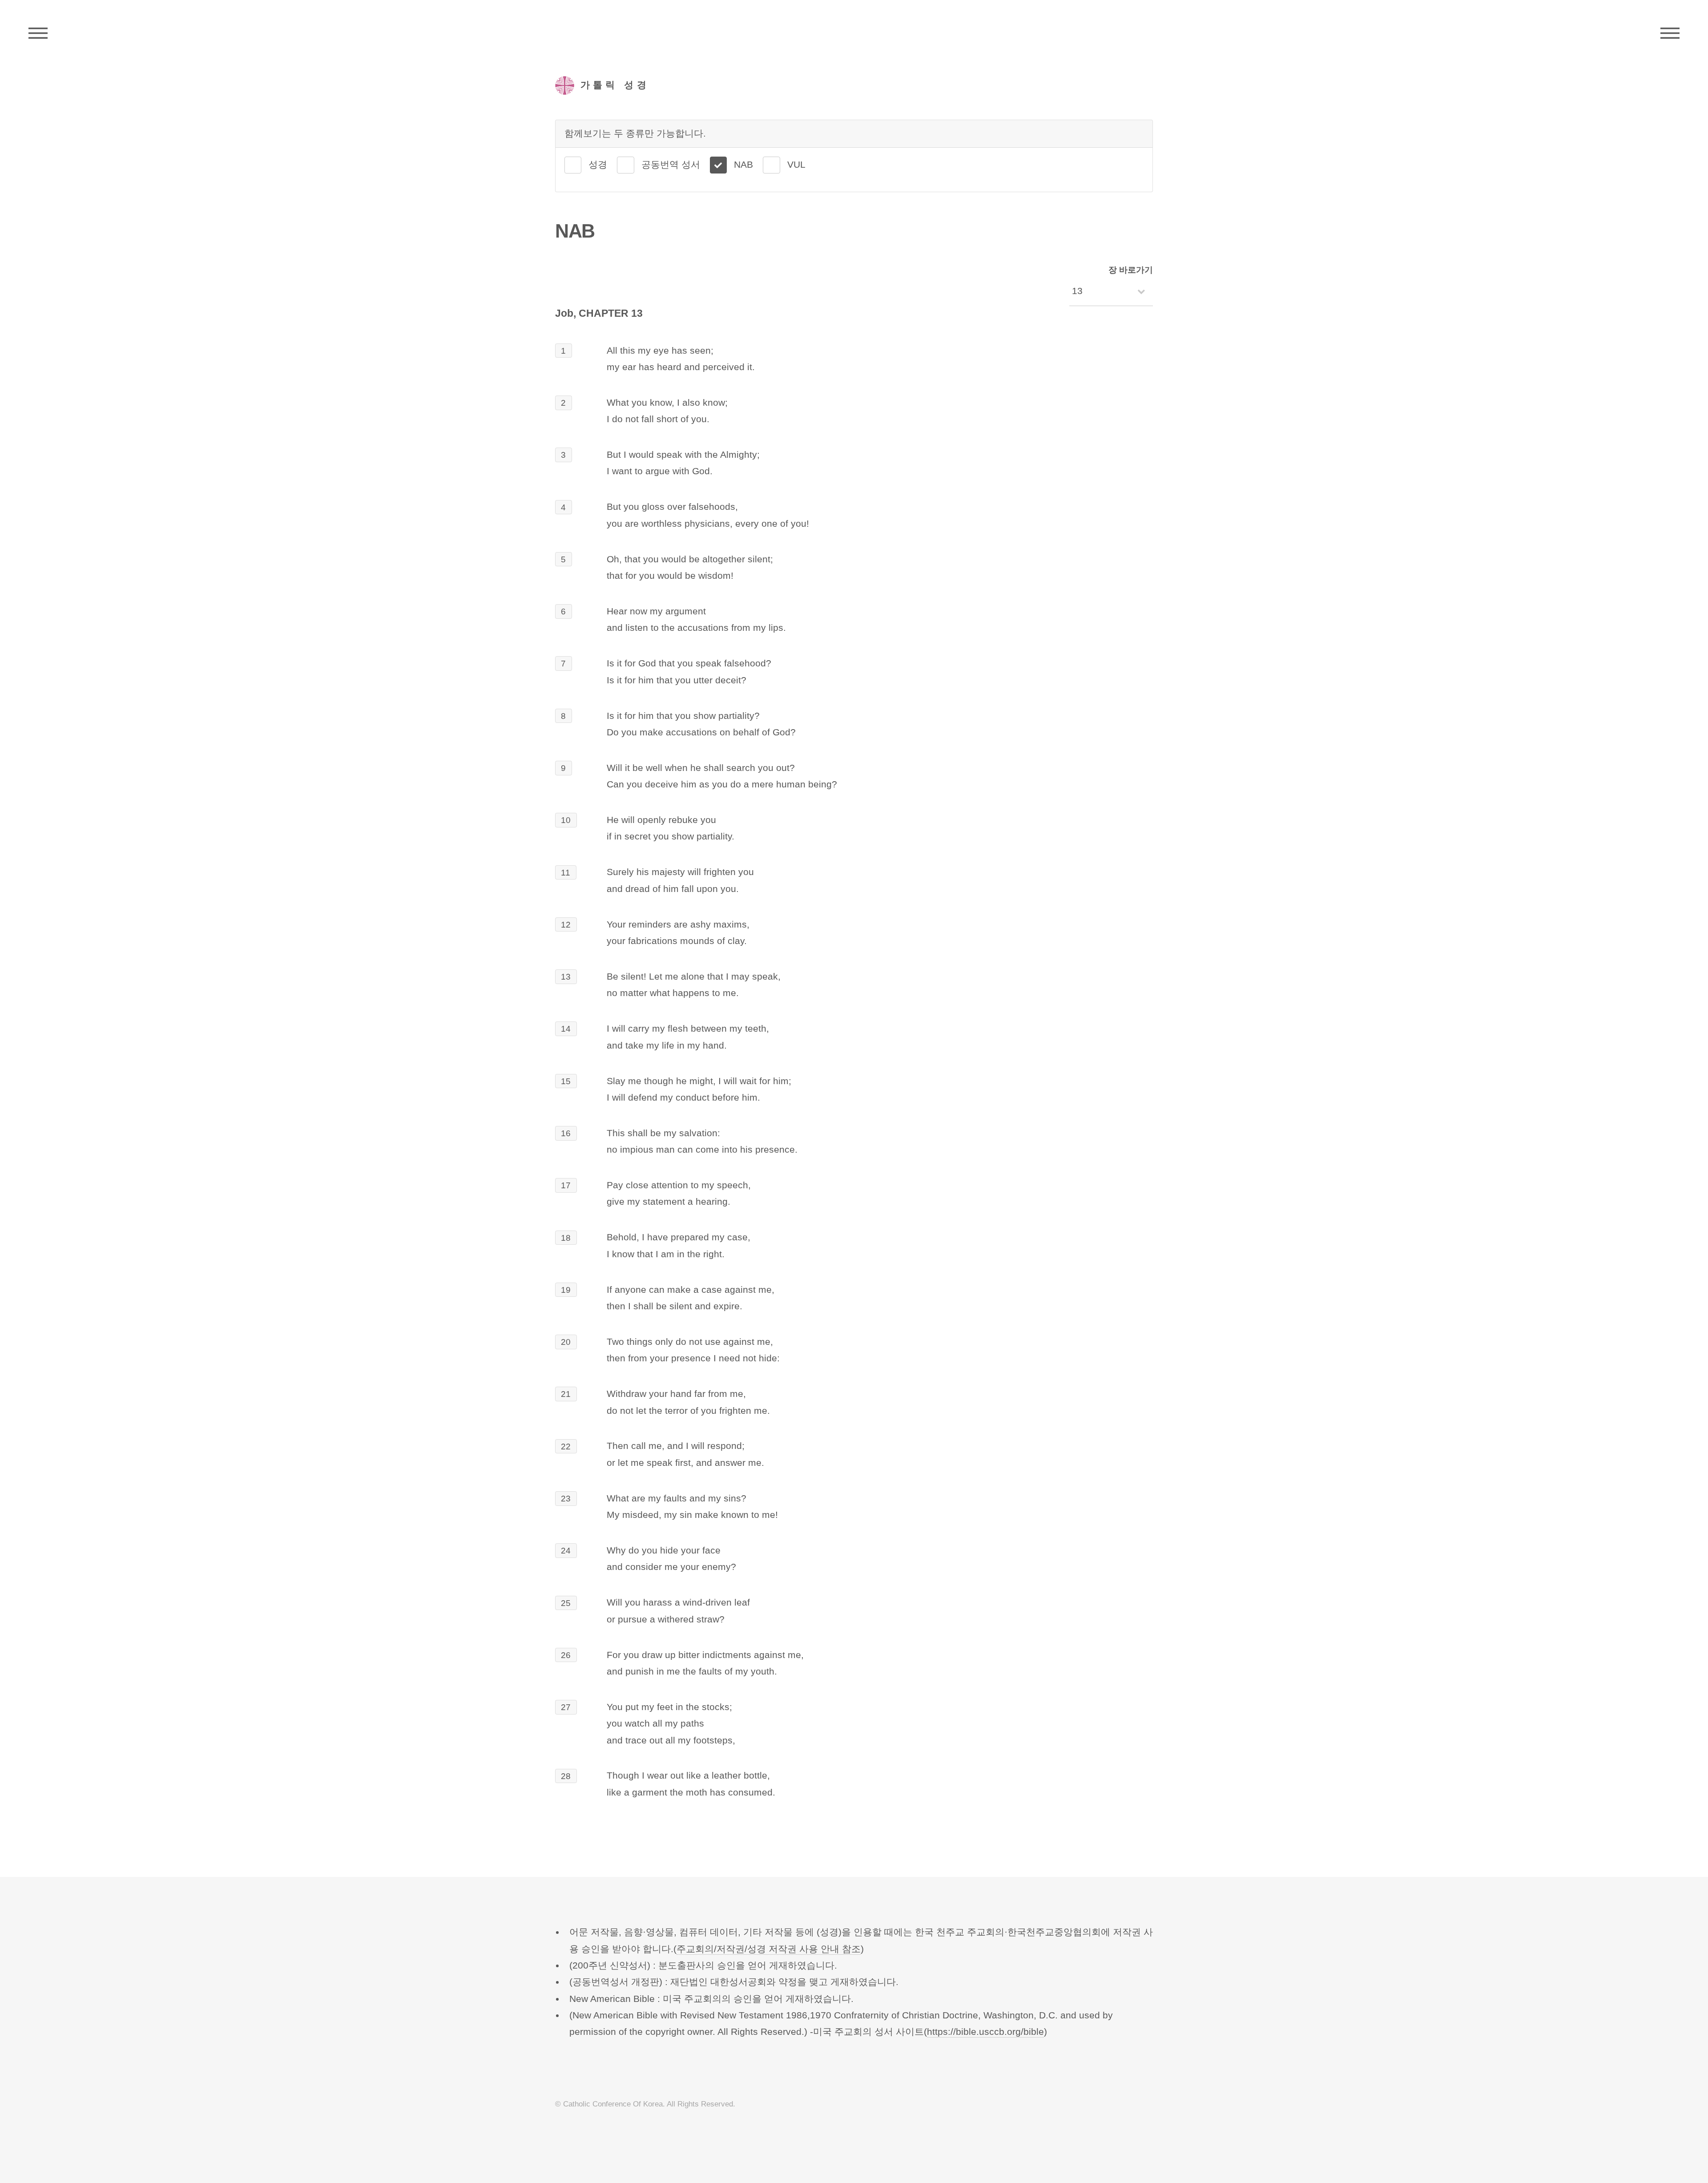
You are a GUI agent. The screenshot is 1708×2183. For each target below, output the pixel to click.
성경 (598, 165)
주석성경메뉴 (38, 33)
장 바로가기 (1131, 270)
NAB (743, 165)
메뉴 (1670, 33)
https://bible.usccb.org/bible (985, 2032)
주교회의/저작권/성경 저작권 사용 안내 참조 (769, 1949)
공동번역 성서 (671, 165)
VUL (796, 165)
